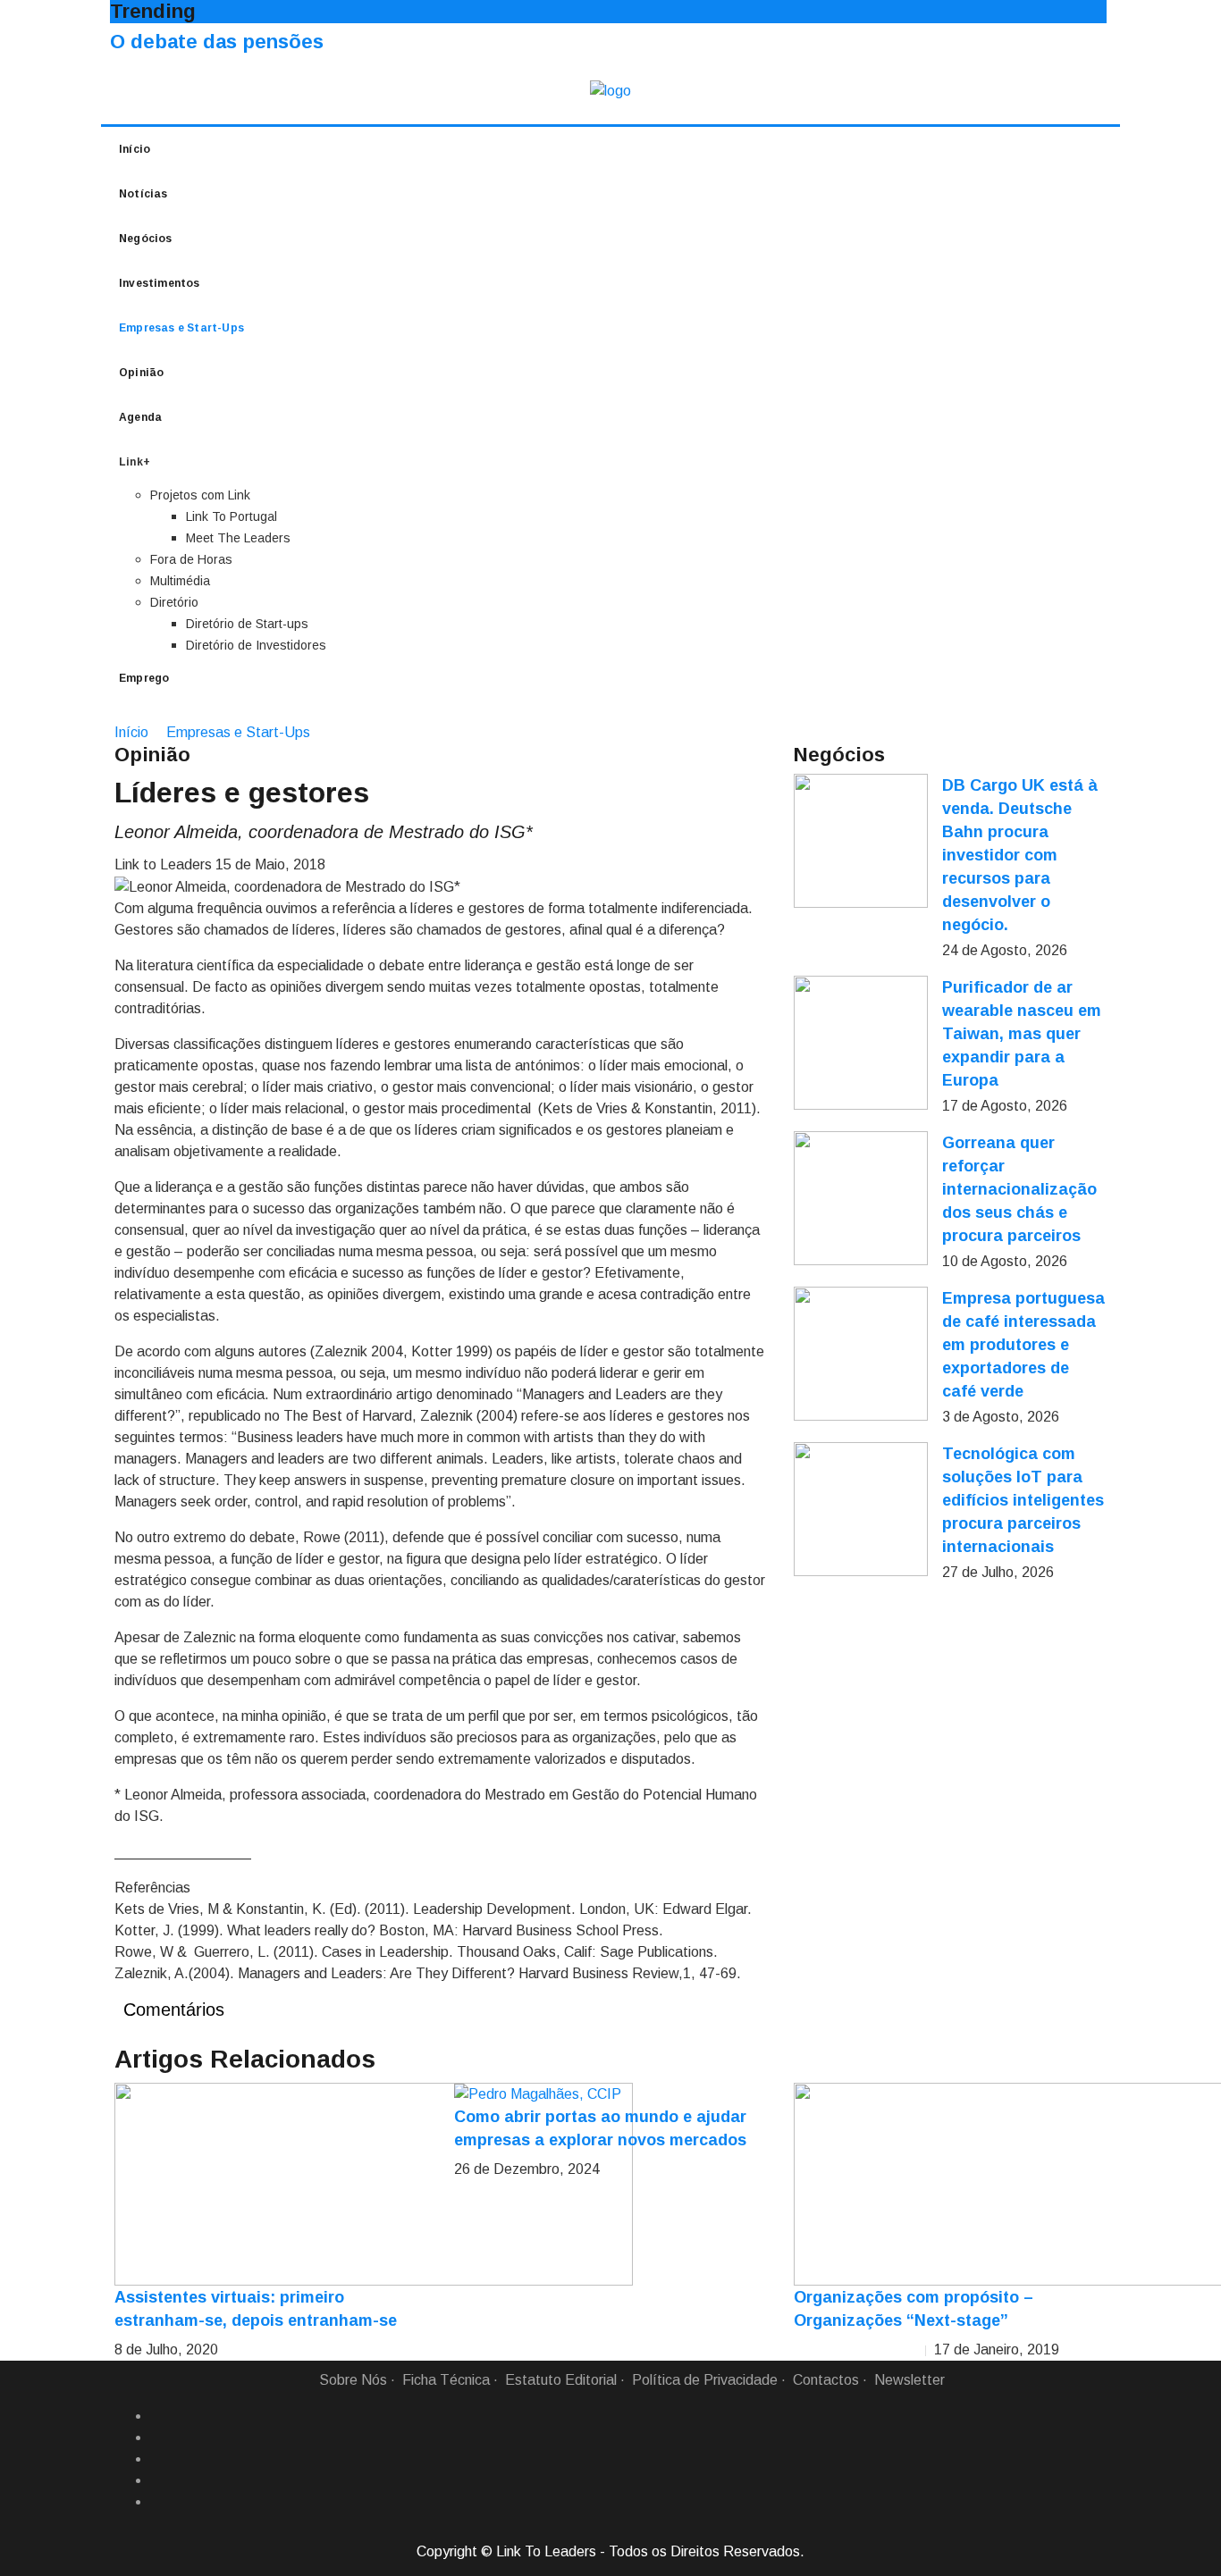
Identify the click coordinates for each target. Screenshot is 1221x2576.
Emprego (144, 678)
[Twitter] (157, 2459)
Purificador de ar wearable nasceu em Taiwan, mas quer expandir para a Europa (1022, 1034)
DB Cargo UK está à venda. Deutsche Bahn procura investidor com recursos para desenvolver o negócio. (1020, 855)
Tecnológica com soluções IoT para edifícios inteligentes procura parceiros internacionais (1023, 1500)
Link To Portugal (232, 516)
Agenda (140, 417)
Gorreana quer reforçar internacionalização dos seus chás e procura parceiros (1019, 1189)
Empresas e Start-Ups (181, 328)
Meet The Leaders (238, 538)
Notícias (143, 194)
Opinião (141, 373)
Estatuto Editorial (561, 2380)
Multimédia (180, 581)
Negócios (146, 239)
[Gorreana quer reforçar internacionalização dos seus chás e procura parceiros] (861, 1198)
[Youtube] (157, 2502)
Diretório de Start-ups (247, 624)
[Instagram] (157, 2480)
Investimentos (160, 283)
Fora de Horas (191, 559)
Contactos (826, 2380)
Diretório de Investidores (256, 645)
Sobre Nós (353, 2380)
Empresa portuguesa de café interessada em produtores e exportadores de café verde (1023, 1345)
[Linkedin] (157, 2438)
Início (135, 149)
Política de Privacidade (705, 2380)
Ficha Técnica (446, 2380)
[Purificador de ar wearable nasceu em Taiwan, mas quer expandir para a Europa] (861, 1043)
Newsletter (909, 2380)
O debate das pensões (217, 42)
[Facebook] (157, 2416)
